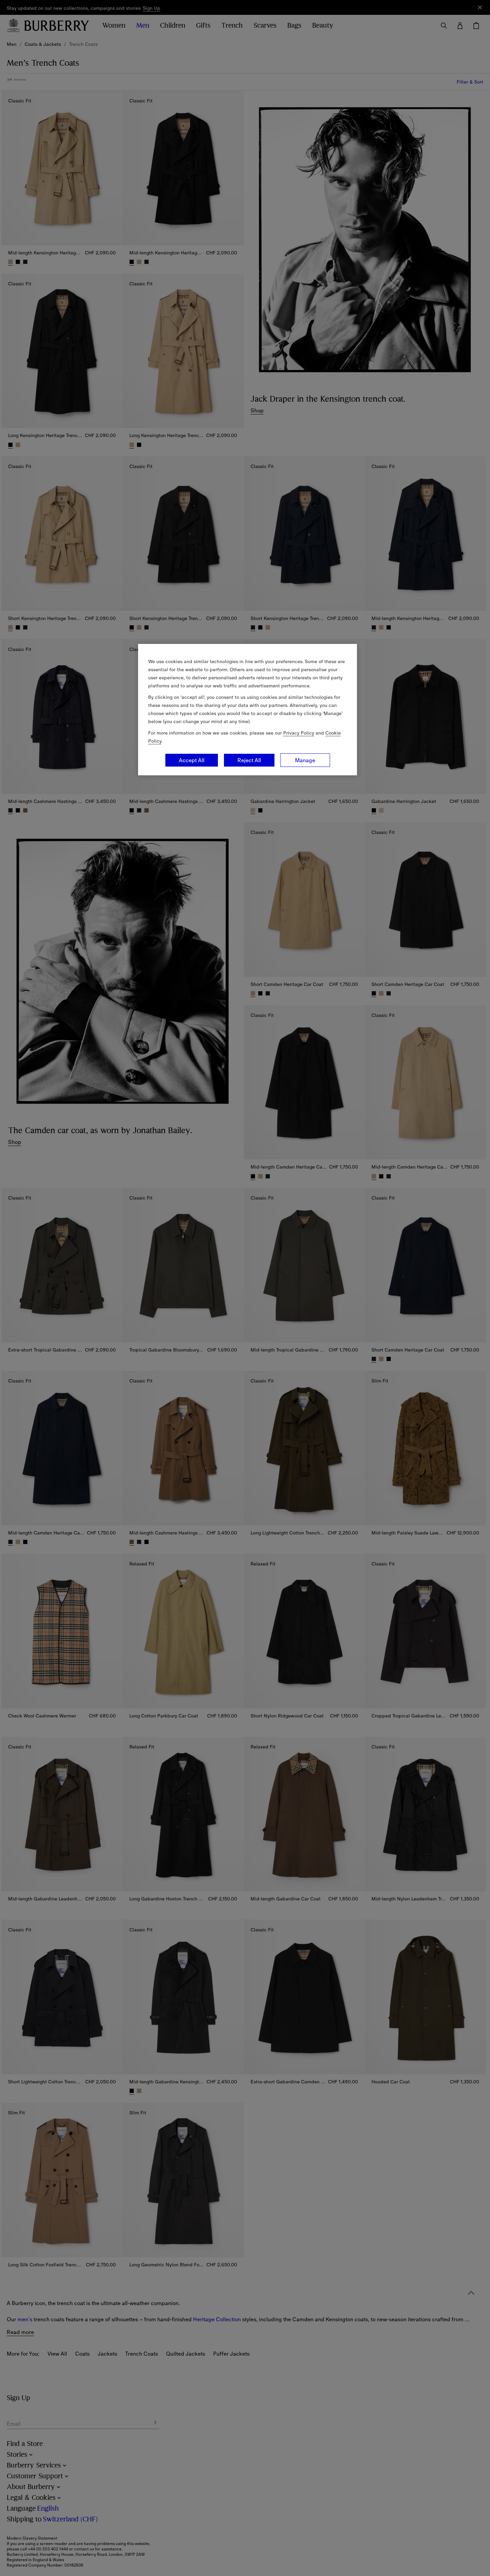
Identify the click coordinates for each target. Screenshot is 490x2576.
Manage (305, 760)
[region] (248, 710)
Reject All (249, 760)
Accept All (192, 760)
